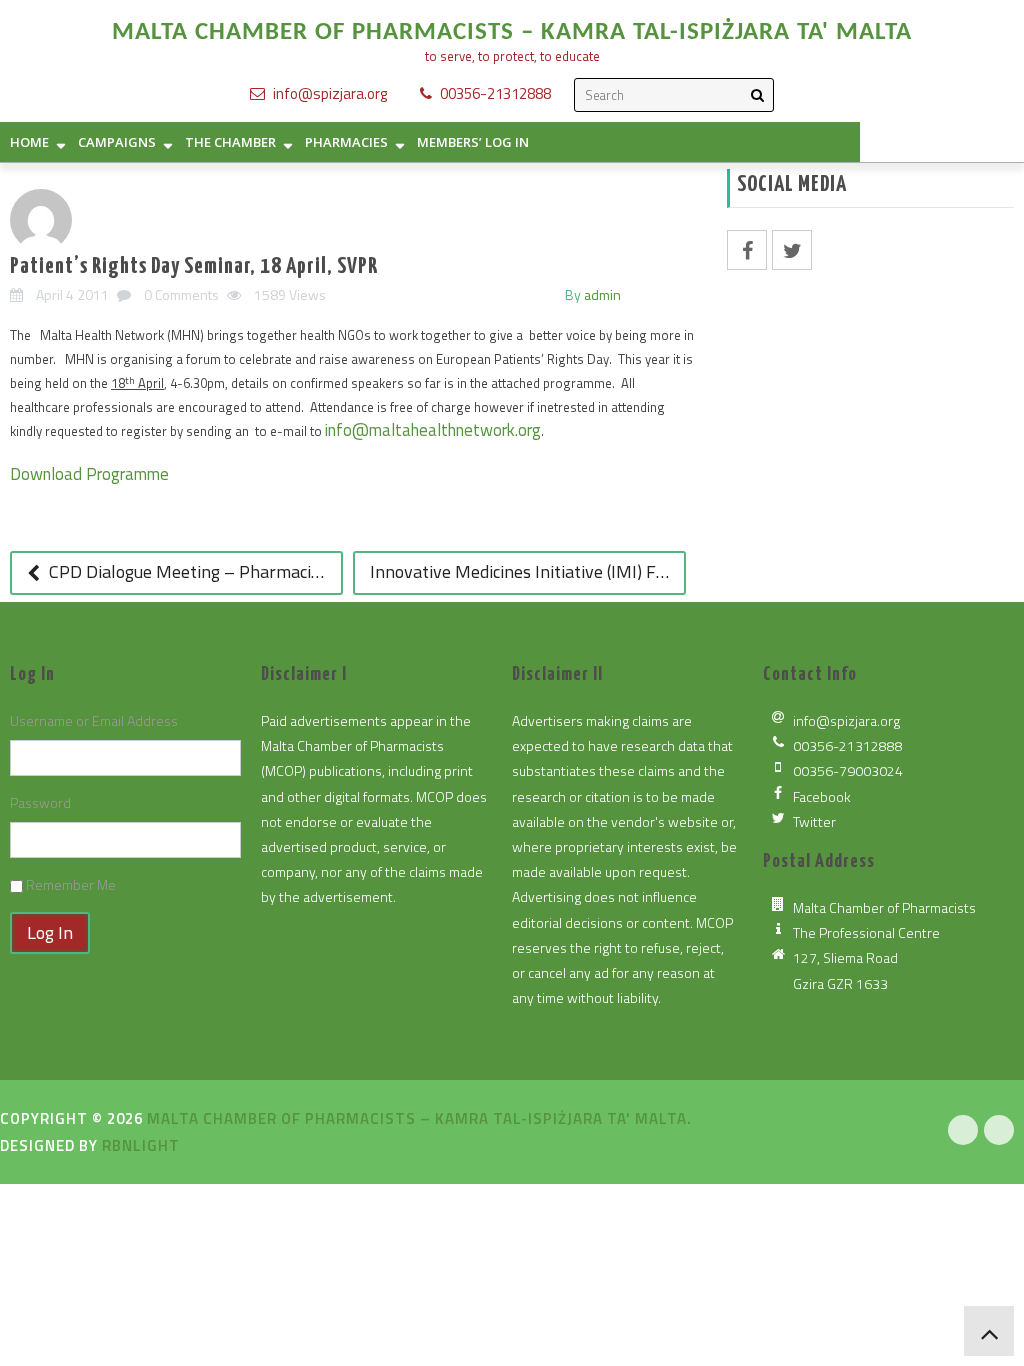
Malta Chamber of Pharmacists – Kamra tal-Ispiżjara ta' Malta (512, 32)
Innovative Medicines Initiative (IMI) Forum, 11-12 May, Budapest (528, 571)
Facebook (822, 796)
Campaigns (117, 142)
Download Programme (89, 474)
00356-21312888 (495, 93)
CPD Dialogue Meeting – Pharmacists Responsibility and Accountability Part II (194, 571)
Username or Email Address (94, 720)
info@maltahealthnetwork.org (433, 430)
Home (29, 142)
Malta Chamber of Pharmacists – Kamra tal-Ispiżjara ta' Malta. (419, 1118)
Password (40, 802)
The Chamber (230, 142)
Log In (50, 932)
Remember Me (71, 884)
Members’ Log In (473, 142)
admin (602, 294)
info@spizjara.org (330, 93)
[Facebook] (963, 1130)
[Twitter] (999, 1130)
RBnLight (141, 1145)
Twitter (814, 821)
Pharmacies (346, 142)
